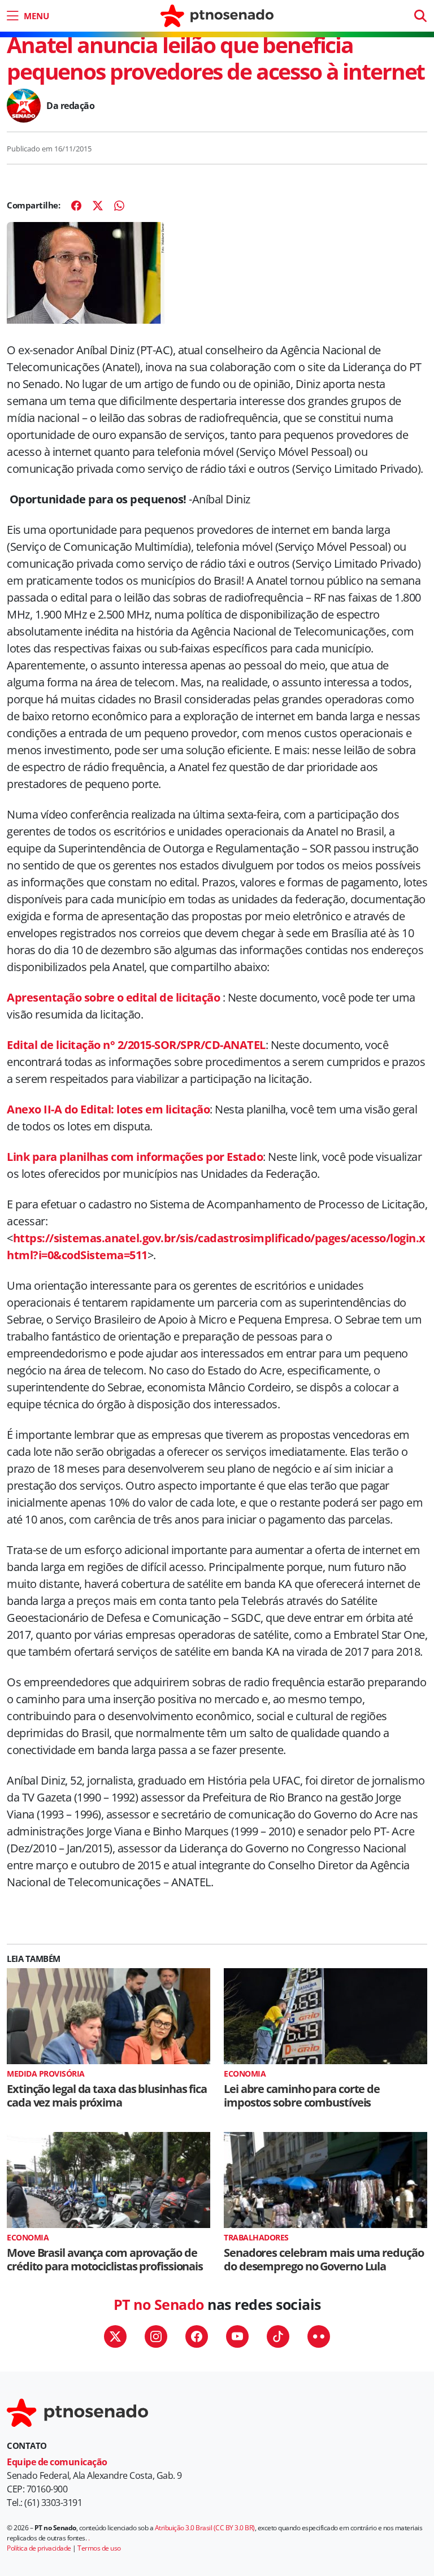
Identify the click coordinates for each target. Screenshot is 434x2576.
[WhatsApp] (119, 206)
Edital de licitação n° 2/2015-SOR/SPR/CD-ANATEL (136, 1045)
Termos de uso (99, 2548)
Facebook (197, 2336)
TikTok (278, 2336)
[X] (98, 206)
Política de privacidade (39, 2548)
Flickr (319, 2336)
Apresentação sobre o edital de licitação (115, 997)
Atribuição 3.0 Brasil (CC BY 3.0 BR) (205, 2528)
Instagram (156, 2336)
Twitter (115, 2336)
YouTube (237, 2336)
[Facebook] (76, 206)
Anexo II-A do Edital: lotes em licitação (108, 1109)
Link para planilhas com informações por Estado (135, 1157)
